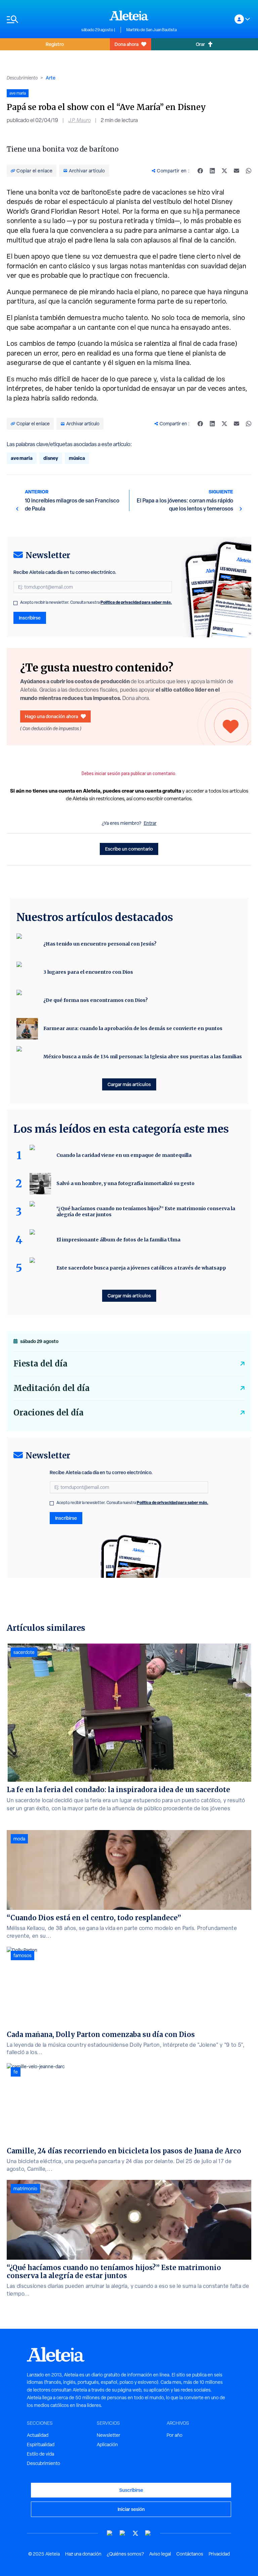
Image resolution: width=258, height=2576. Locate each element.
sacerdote (24, 1652)
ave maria (22, 458)
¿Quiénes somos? (125, 2554)
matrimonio (25, 2189)
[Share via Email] (236, 171)
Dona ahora (126, 44)
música (77, 458)
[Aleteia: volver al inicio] (129, 15)
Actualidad (38, 2435)
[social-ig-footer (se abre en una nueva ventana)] (148, 2533)
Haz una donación (83, 2554)
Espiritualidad (41, 2445)
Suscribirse (131, 2490)
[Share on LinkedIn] (212, 171)
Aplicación (107, 2445)
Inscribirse (30, 618)
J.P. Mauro (79, 120)
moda (19, 1839)
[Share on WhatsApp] (249, 171)
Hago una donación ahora (51, 716)
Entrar (150, 823)
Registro (55, 44)
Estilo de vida (40, 2454)
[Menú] (41, 19)
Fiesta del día (40, 1364)
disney (51, 458)
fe (16, 2072)
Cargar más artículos (129, 1084)
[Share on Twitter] (224, 171)
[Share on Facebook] (200, 171)
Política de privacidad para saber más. (136, 602)
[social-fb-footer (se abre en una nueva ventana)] (123, 2533)
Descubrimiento (22, 78)
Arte (51, 78)
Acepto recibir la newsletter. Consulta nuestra (96, 602)
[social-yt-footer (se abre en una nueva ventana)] (110, 2533)
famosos (23, 1955)
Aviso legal (160, 2554)
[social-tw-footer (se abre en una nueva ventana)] (135, 2533)
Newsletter (109, 2435)
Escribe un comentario (129, 849)
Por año (175, 2435)
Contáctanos (190, 2554)
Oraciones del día (49, 1413)
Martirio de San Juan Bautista (152, 30)
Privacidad (219, 2554)
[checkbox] (15, 603)
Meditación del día (52, 1388)
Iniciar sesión (131, 2509)
